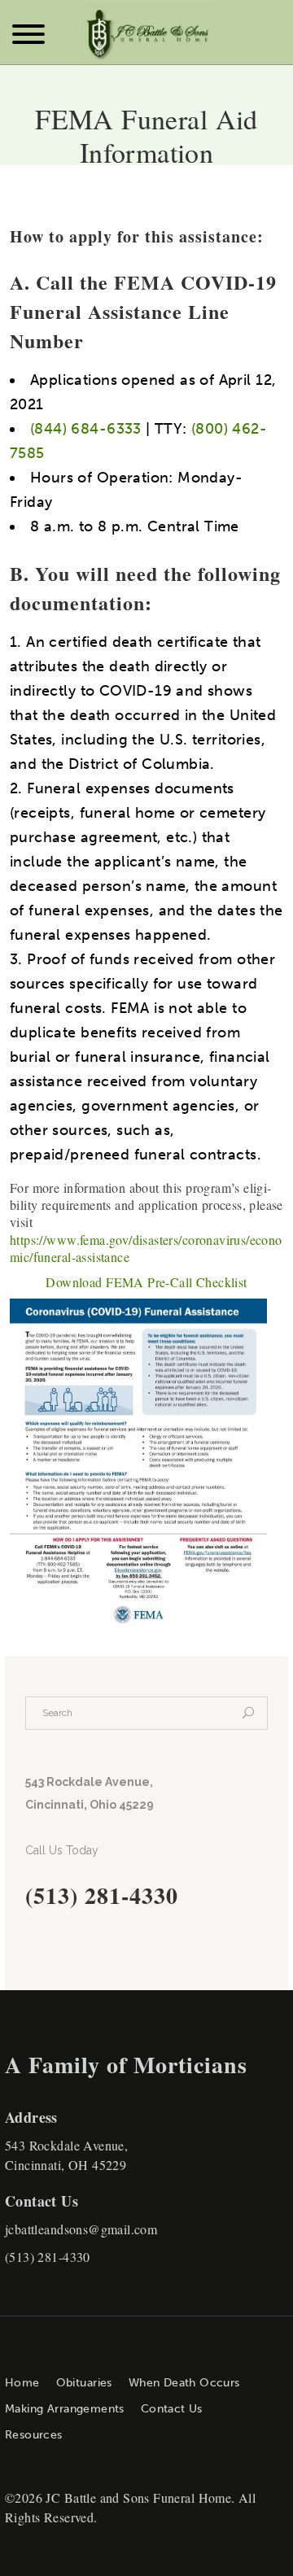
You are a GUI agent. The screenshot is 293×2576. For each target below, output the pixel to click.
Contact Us (172, 2409)
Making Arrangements (65, 2409)
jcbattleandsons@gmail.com (81, 2229)
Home (22, 2383)
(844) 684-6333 (86, 429)
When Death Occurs (184, 2383)
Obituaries (84, 2383)
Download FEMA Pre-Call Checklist (146, 1282)
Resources (34, 2435)
